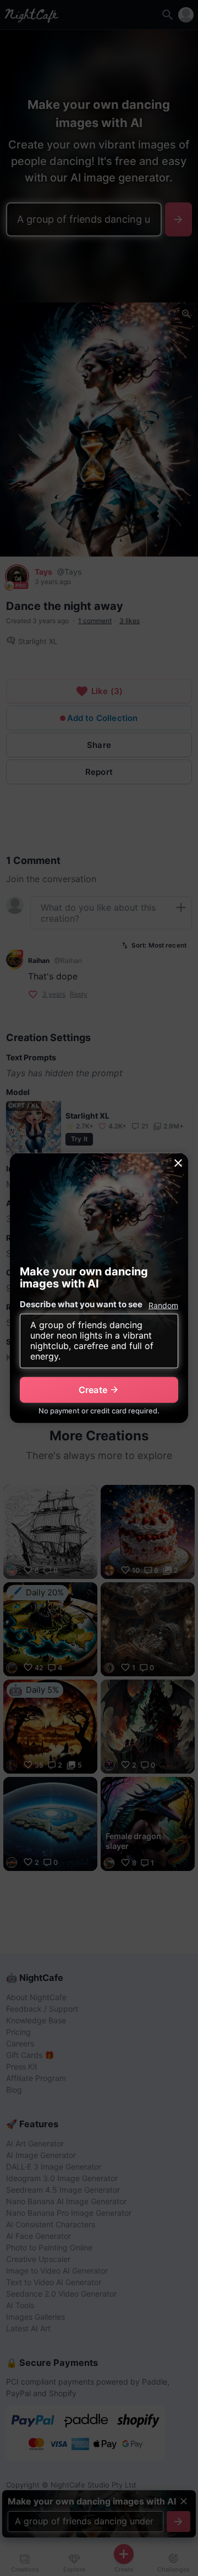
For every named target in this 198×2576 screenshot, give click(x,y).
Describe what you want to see (81, 1304)
